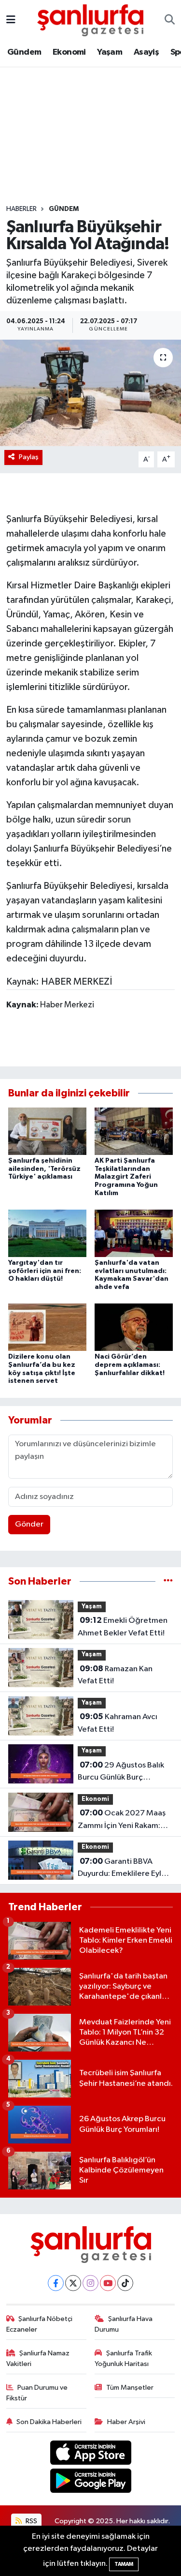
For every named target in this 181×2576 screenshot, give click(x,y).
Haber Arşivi (126, 2422)
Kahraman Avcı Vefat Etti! (118, 1723)
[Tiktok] (125, 2283)
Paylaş (29, 457)
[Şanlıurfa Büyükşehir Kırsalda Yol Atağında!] (90, 393)
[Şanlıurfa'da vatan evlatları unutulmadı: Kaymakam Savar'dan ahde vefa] (134, 1233)
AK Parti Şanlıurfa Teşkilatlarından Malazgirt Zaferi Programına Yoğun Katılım (126, 1177)
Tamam (124, 2564)
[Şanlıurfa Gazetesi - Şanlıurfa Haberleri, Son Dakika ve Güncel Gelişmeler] (90, 20)
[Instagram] (90, 2283)
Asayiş (146, 52)
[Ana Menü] (11, 20)
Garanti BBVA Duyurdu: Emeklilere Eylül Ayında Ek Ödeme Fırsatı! (123, 1869)
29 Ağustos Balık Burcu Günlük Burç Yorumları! (121, 1772)
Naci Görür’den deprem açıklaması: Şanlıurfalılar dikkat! (130, 1365)
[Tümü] (168, 1581)
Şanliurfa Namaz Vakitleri (38, 2359)
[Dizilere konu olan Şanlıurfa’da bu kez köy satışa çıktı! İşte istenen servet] (47, 1327)
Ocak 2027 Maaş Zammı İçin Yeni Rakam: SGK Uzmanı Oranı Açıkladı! (122, 1820)
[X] (73, 2283)
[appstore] (90, 2454)
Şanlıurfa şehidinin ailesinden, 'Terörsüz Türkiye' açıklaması (44, 1169)
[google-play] (90, 2483)
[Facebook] (56, 2283)
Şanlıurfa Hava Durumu (124, 2324)
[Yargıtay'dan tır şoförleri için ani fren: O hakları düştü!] (47, 1233)
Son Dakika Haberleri (49, 2422)
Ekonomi (69, 52)
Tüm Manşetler (130, 2388)
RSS (31, 2521)
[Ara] (170, 20)
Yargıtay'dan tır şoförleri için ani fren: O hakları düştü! (45, 1271)
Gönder (29, 1524)
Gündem (24, 52)
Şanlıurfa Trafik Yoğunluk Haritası (123, 2359)
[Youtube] (108, 2283)
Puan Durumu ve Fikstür (37, 2393)
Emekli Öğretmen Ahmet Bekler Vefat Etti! (123, 1627)
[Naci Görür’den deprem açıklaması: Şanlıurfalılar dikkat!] (134, 1327)
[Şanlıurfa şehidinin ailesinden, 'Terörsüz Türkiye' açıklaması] (47, 1131)
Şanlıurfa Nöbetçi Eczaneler (40, 2324)
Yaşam (110, 52)
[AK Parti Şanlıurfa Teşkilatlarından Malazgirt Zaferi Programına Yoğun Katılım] (134, 1131)
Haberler (21, 209)
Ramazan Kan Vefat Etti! (115, 1675)
